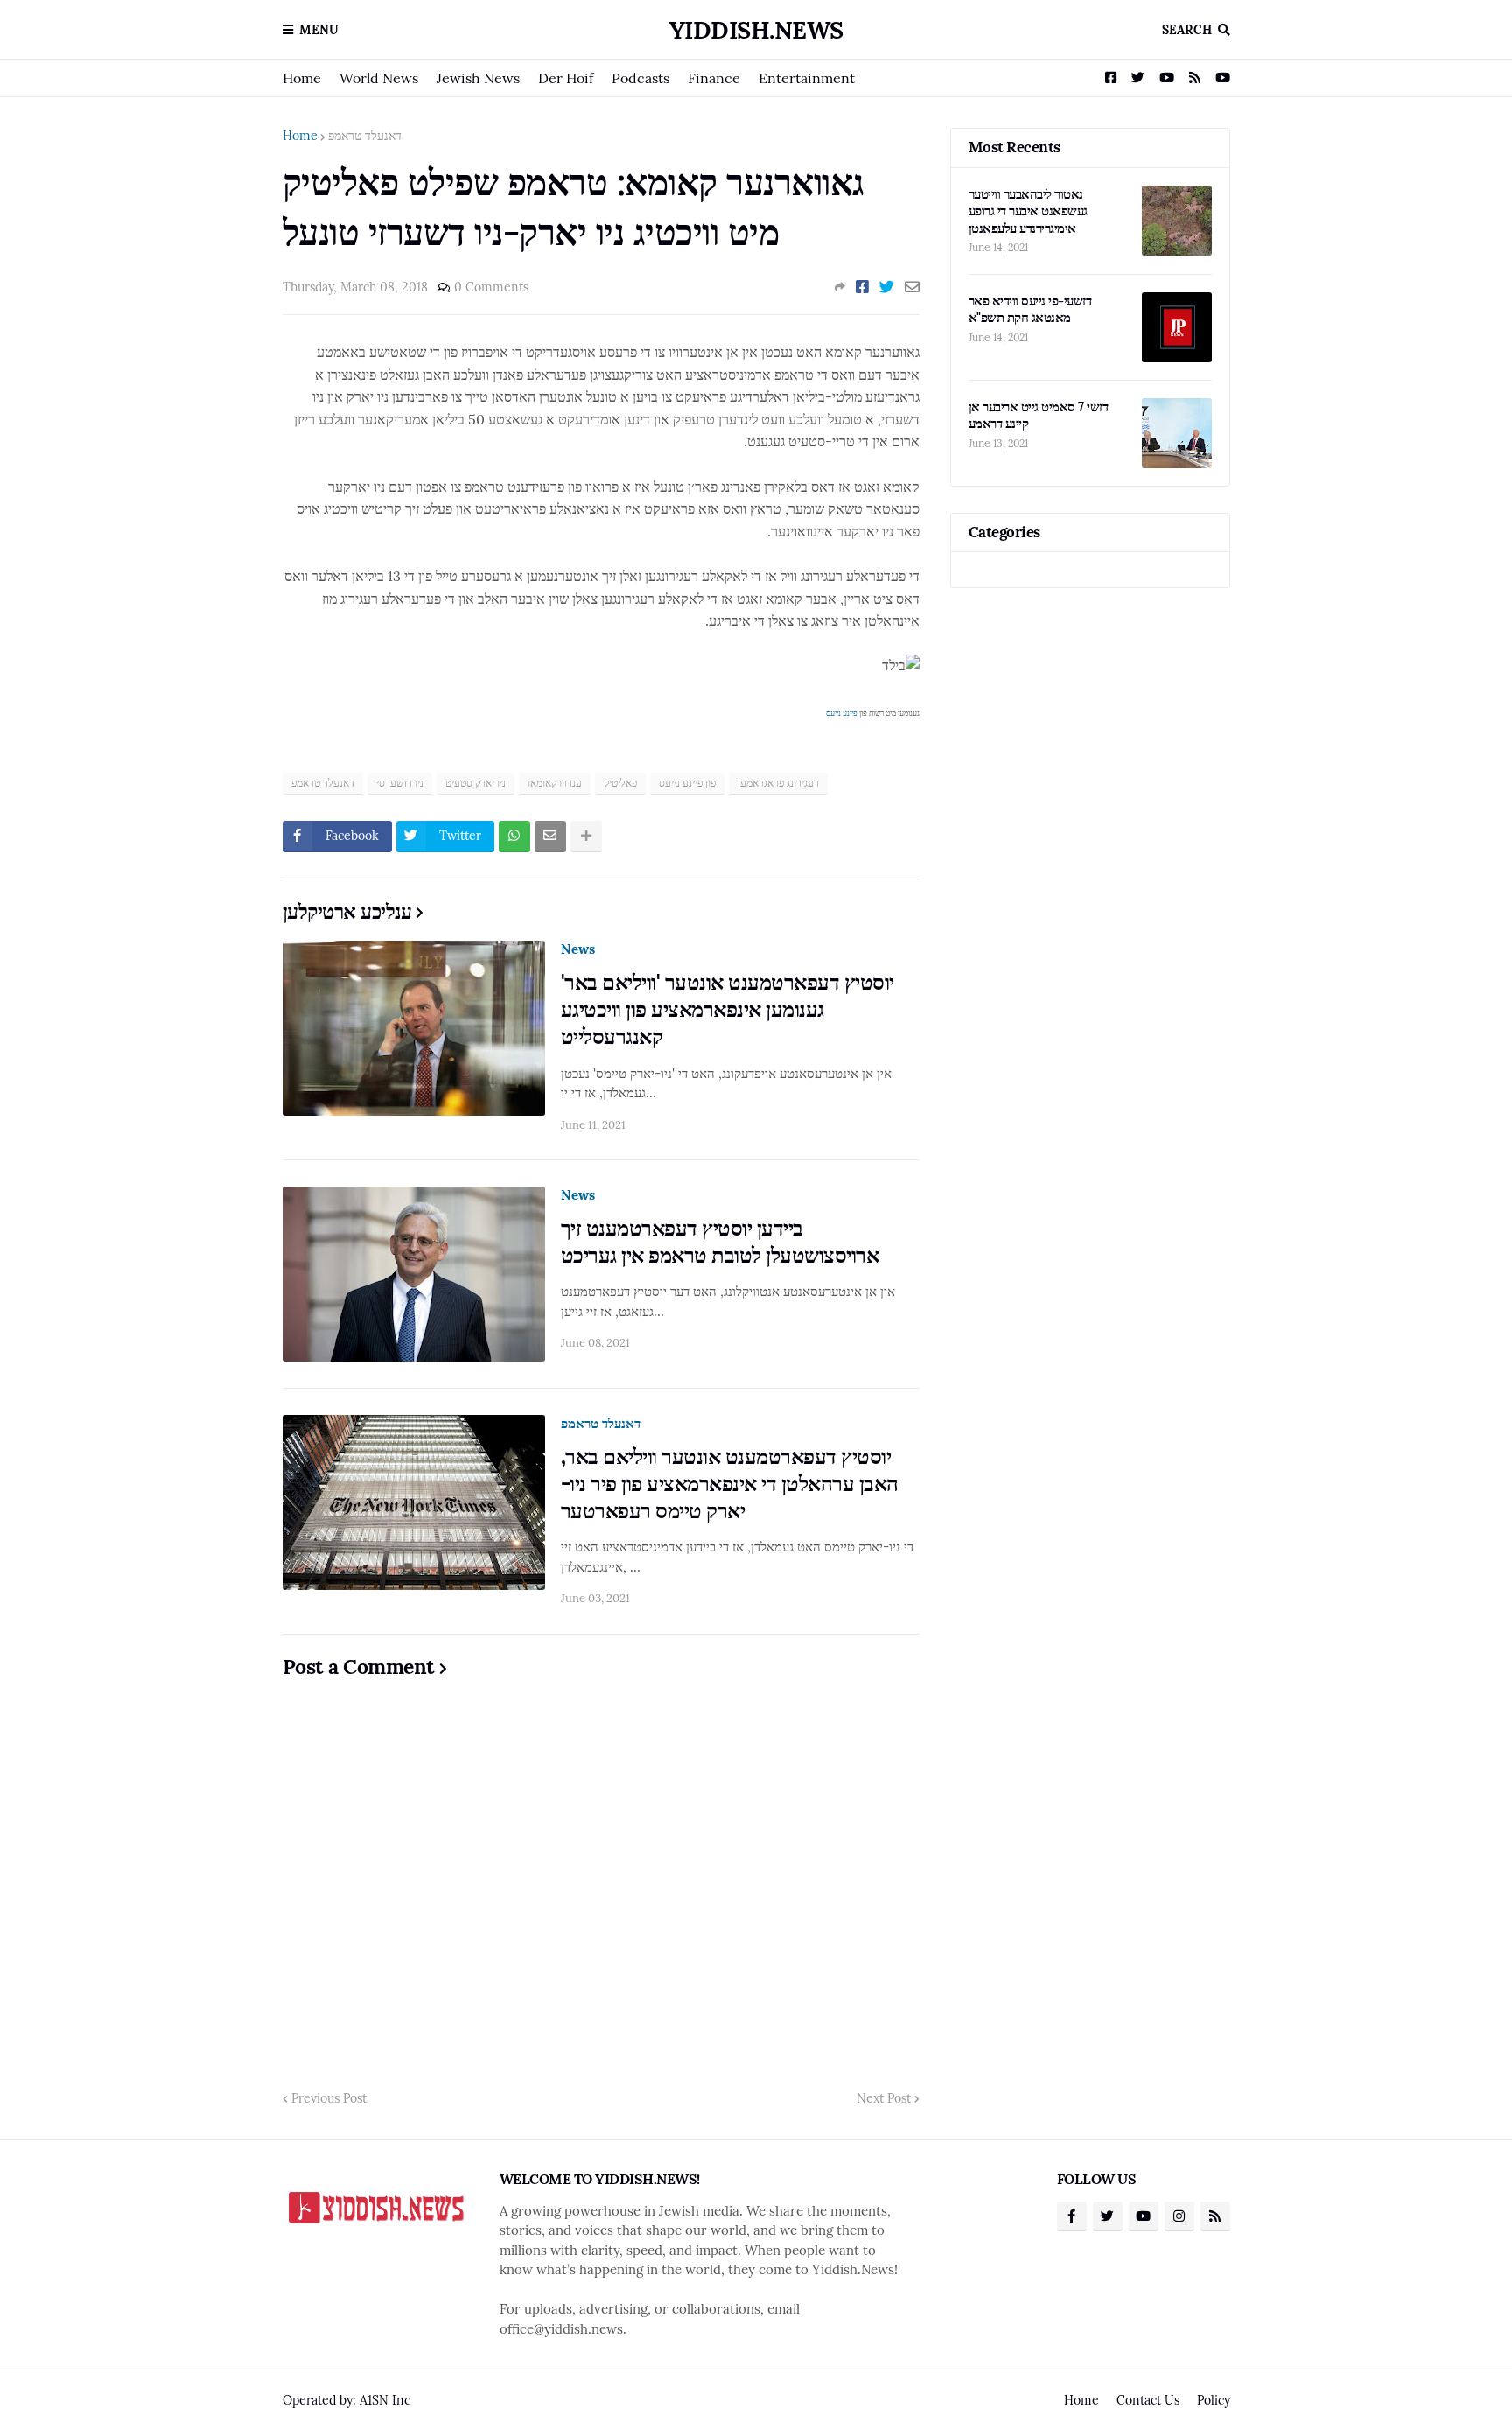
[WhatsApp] (514, 837)
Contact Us (1148, 2400)
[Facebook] (862, 287)
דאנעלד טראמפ (365, 136)
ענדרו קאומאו (555, 783)
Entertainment (807, 78)
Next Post (884, 2098)
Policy (1214, 2400)
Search (1187, 30)
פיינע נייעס (842, 713)
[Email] (912, 287)
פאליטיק (620, 783)
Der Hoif (566, 78)
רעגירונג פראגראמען (778, 783)
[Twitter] (887, 287)
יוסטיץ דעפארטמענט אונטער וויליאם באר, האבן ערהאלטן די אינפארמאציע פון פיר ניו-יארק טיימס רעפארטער (730, 1484)
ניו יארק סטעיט (476, 783)
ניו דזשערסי (400, 783)
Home (302, 78)
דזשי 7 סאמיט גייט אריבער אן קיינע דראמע (1039, 415)
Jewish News (478, 78)
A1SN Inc (385, 2400)
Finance (714, 78)
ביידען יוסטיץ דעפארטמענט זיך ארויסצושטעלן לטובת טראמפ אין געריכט (720, 1242)
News (578, 949)
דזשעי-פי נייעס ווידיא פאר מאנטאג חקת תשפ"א (1030, 309)
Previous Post (329, 2098)
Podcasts (640, 78)
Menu (319, 30)
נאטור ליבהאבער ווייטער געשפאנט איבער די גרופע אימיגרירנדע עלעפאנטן (1028, 211)
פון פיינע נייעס (687, 783)
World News (379, 78)
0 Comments (491, 287)
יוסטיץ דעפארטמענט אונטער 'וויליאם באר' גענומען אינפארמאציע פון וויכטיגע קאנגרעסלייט (728, 1009)
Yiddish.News (756, 30)
